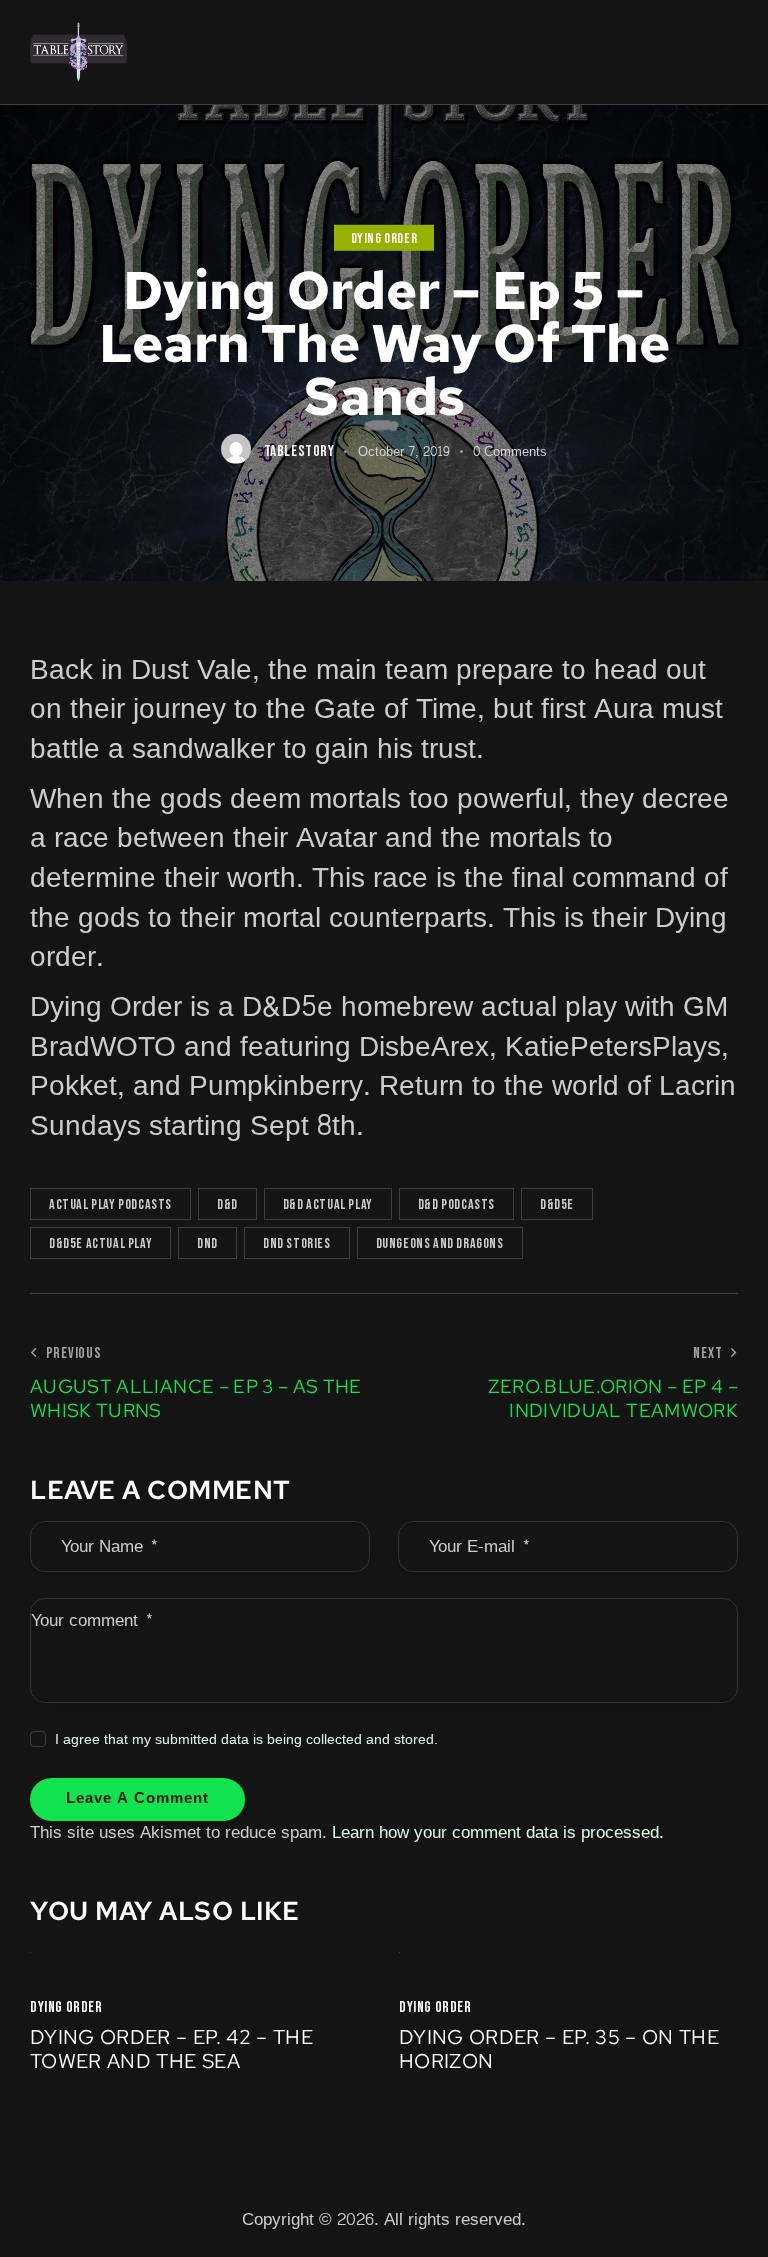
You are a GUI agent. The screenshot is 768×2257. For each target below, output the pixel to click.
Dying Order (384, 238)
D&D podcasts (456, 1204)
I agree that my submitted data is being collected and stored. (246, 1740)
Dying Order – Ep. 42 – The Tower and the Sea (171, 2049)
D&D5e (557, 1204)
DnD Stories (297, 1243)
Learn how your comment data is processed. (498, 1832)
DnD (207, 1243)
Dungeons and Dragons (440, 1243)
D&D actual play (328, 1204)
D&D (227, 1204)
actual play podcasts (110, 1204)
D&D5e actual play (100, 1243)
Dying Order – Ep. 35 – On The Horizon (559, 2049)
